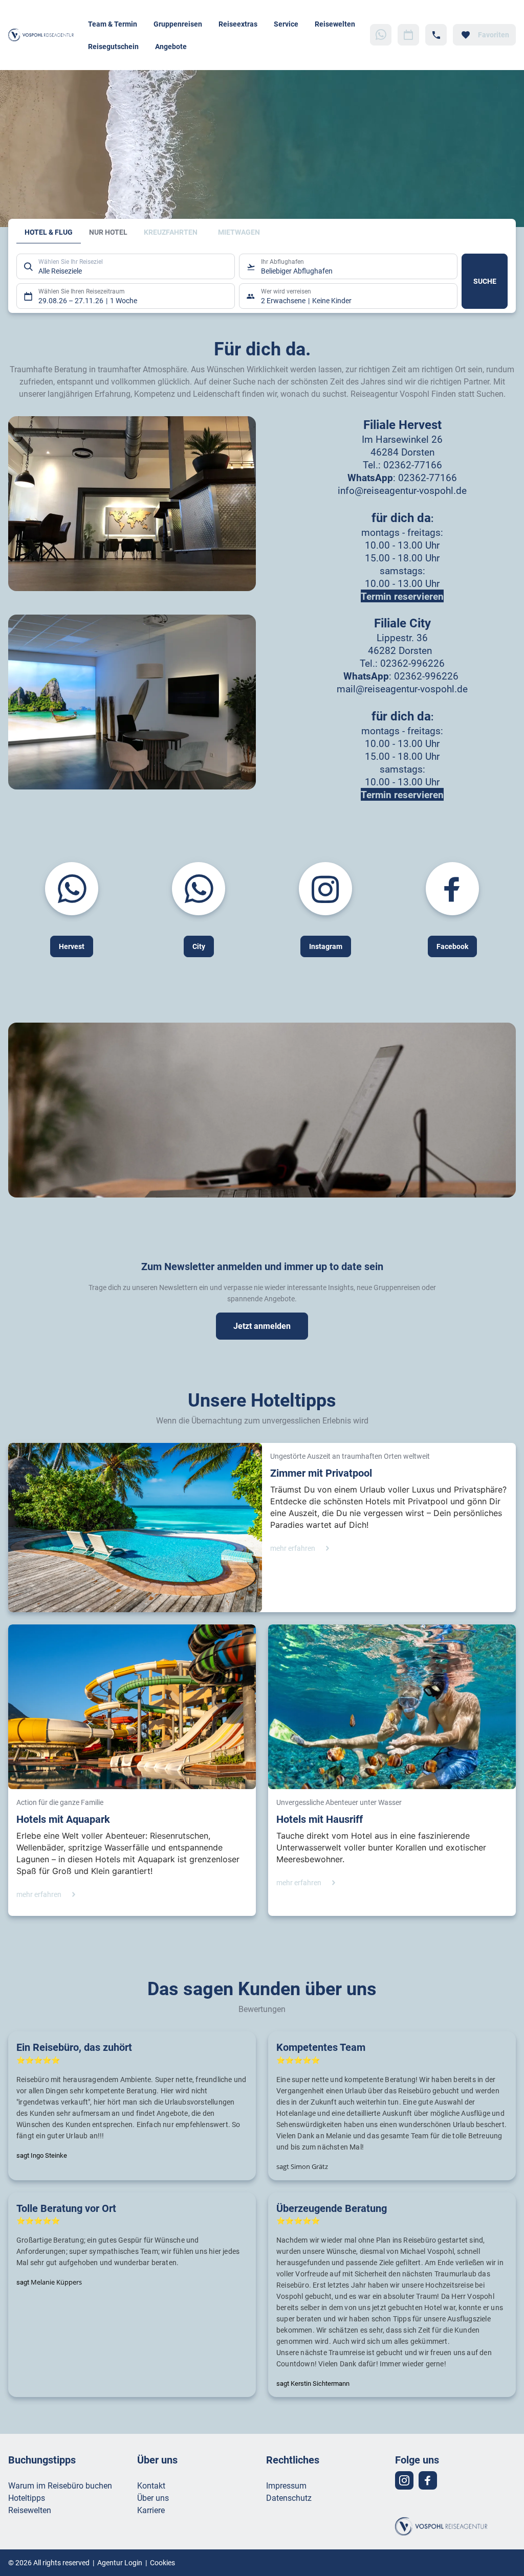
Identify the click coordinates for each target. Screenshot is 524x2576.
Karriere (151, 2510)
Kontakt (151, 2485)
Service (286, 24)
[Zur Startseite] (44, 35)
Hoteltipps (27, 2498)
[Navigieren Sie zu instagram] (404, 2480)
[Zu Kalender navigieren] (408, 35)
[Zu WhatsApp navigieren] (381, 35)
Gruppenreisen (178, 24)
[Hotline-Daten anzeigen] (436, 35)
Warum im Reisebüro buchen (60, 2485)
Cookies (162, 2562)
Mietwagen (239, 232)
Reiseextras (238, 24)
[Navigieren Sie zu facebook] (428, 2480)
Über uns (153, 2498)
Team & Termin (113, 24)
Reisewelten (335, 24)
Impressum (286, 2485)
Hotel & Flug (49, 232)
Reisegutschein (113, 46)
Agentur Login (120, 2562)
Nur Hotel (108, 232)
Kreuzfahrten (171, 232)
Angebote (171, 46)
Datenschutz (289, 2498)
